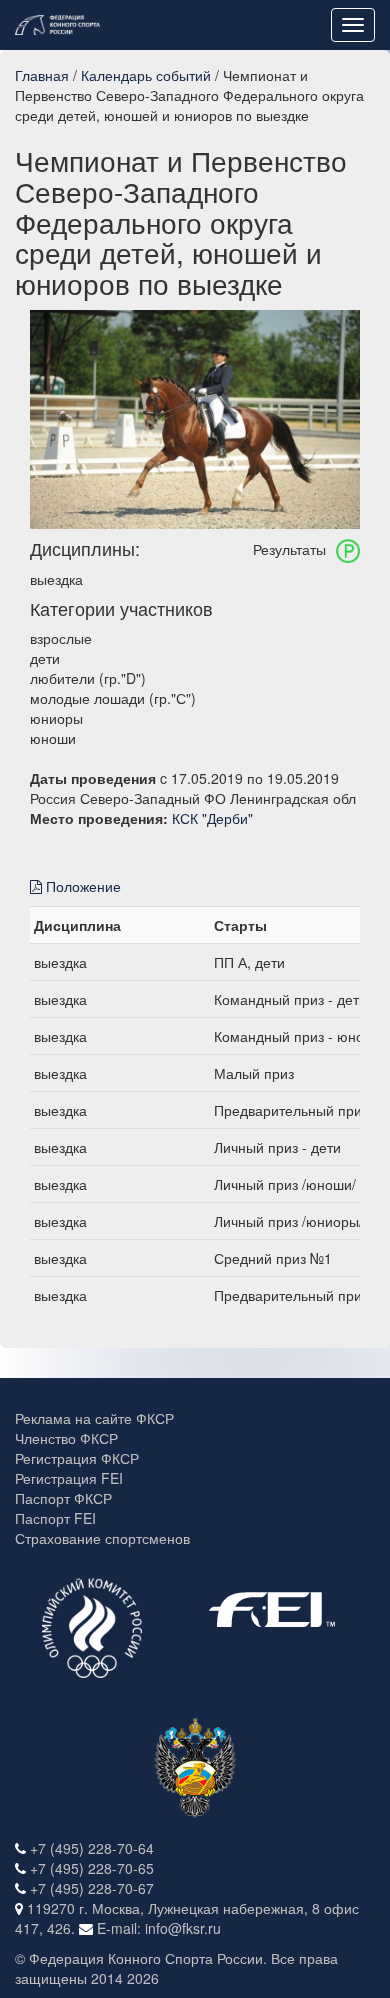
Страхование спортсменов (102, 1538)
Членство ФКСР (66, 1438)
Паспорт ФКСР (63, 1498)
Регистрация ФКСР (77, 1458)
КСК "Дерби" (212, 818)
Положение (81, 886)
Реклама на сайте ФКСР (94, 1418)
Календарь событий (146, 75)
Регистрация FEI (69, 1478)
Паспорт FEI (55, 1518)
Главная (42, 75)
